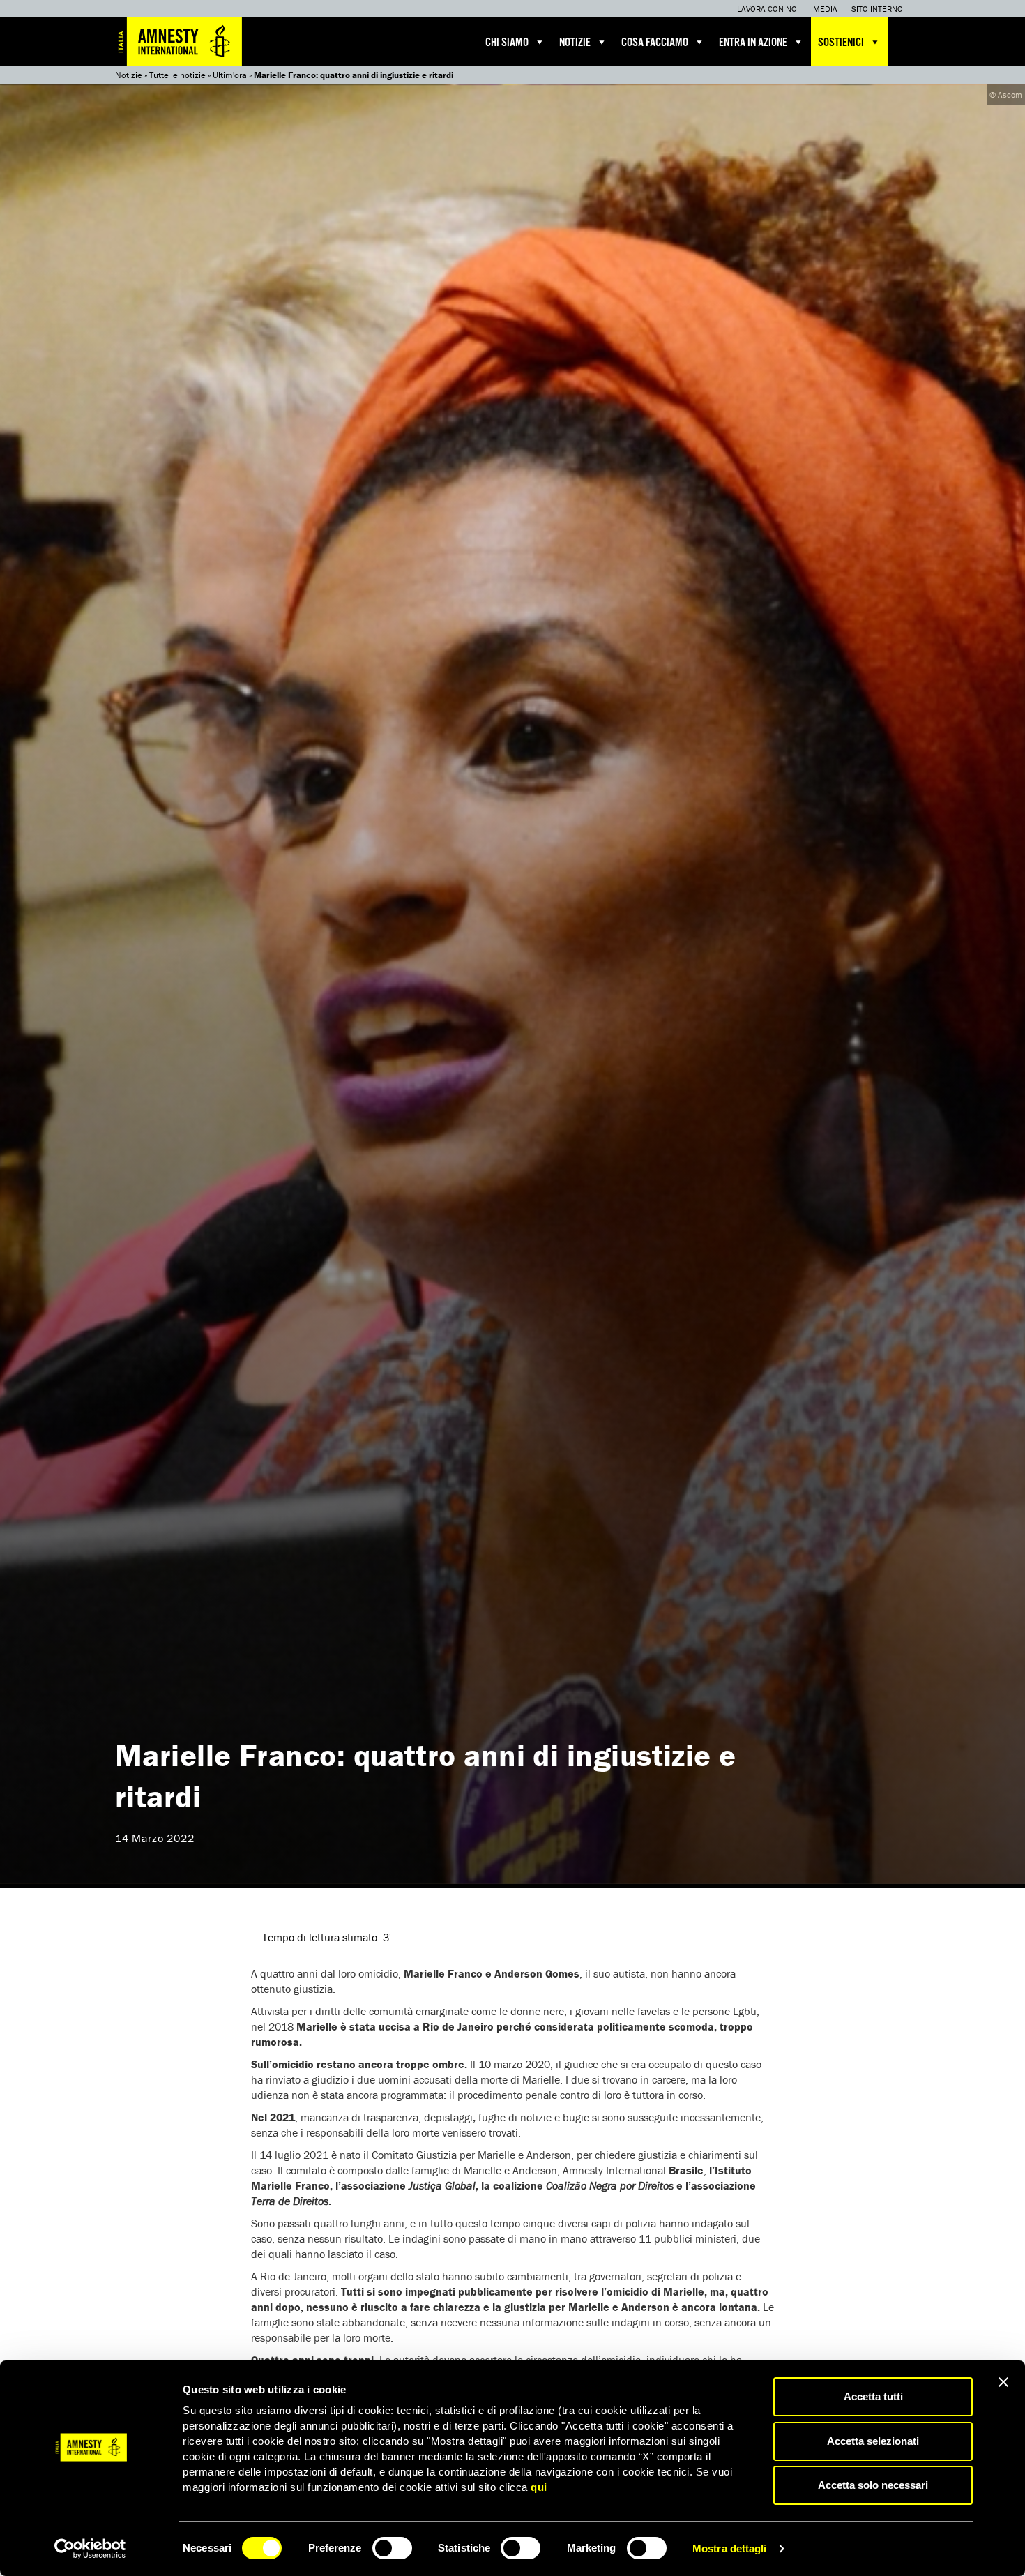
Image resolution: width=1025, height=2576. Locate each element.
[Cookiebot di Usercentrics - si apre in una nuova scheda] (90, 2549)
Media (825, 9)
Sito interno (877, 9)
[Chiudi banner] (1003, 2382)
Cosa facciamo (655, 43)
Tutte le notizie (177, 75)
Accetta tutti (873, 2396)
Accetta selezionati (873, 2441)
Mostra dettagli (730, 2548)
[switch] (392, 2548)
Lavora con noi (768, 9)
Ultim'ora (230, 75)
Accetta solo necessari (873, 2485)
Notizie (575, 43)
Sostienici (841, 43)
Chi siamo (507, 43)
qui (539, 2487)
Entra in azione (753, 43)
